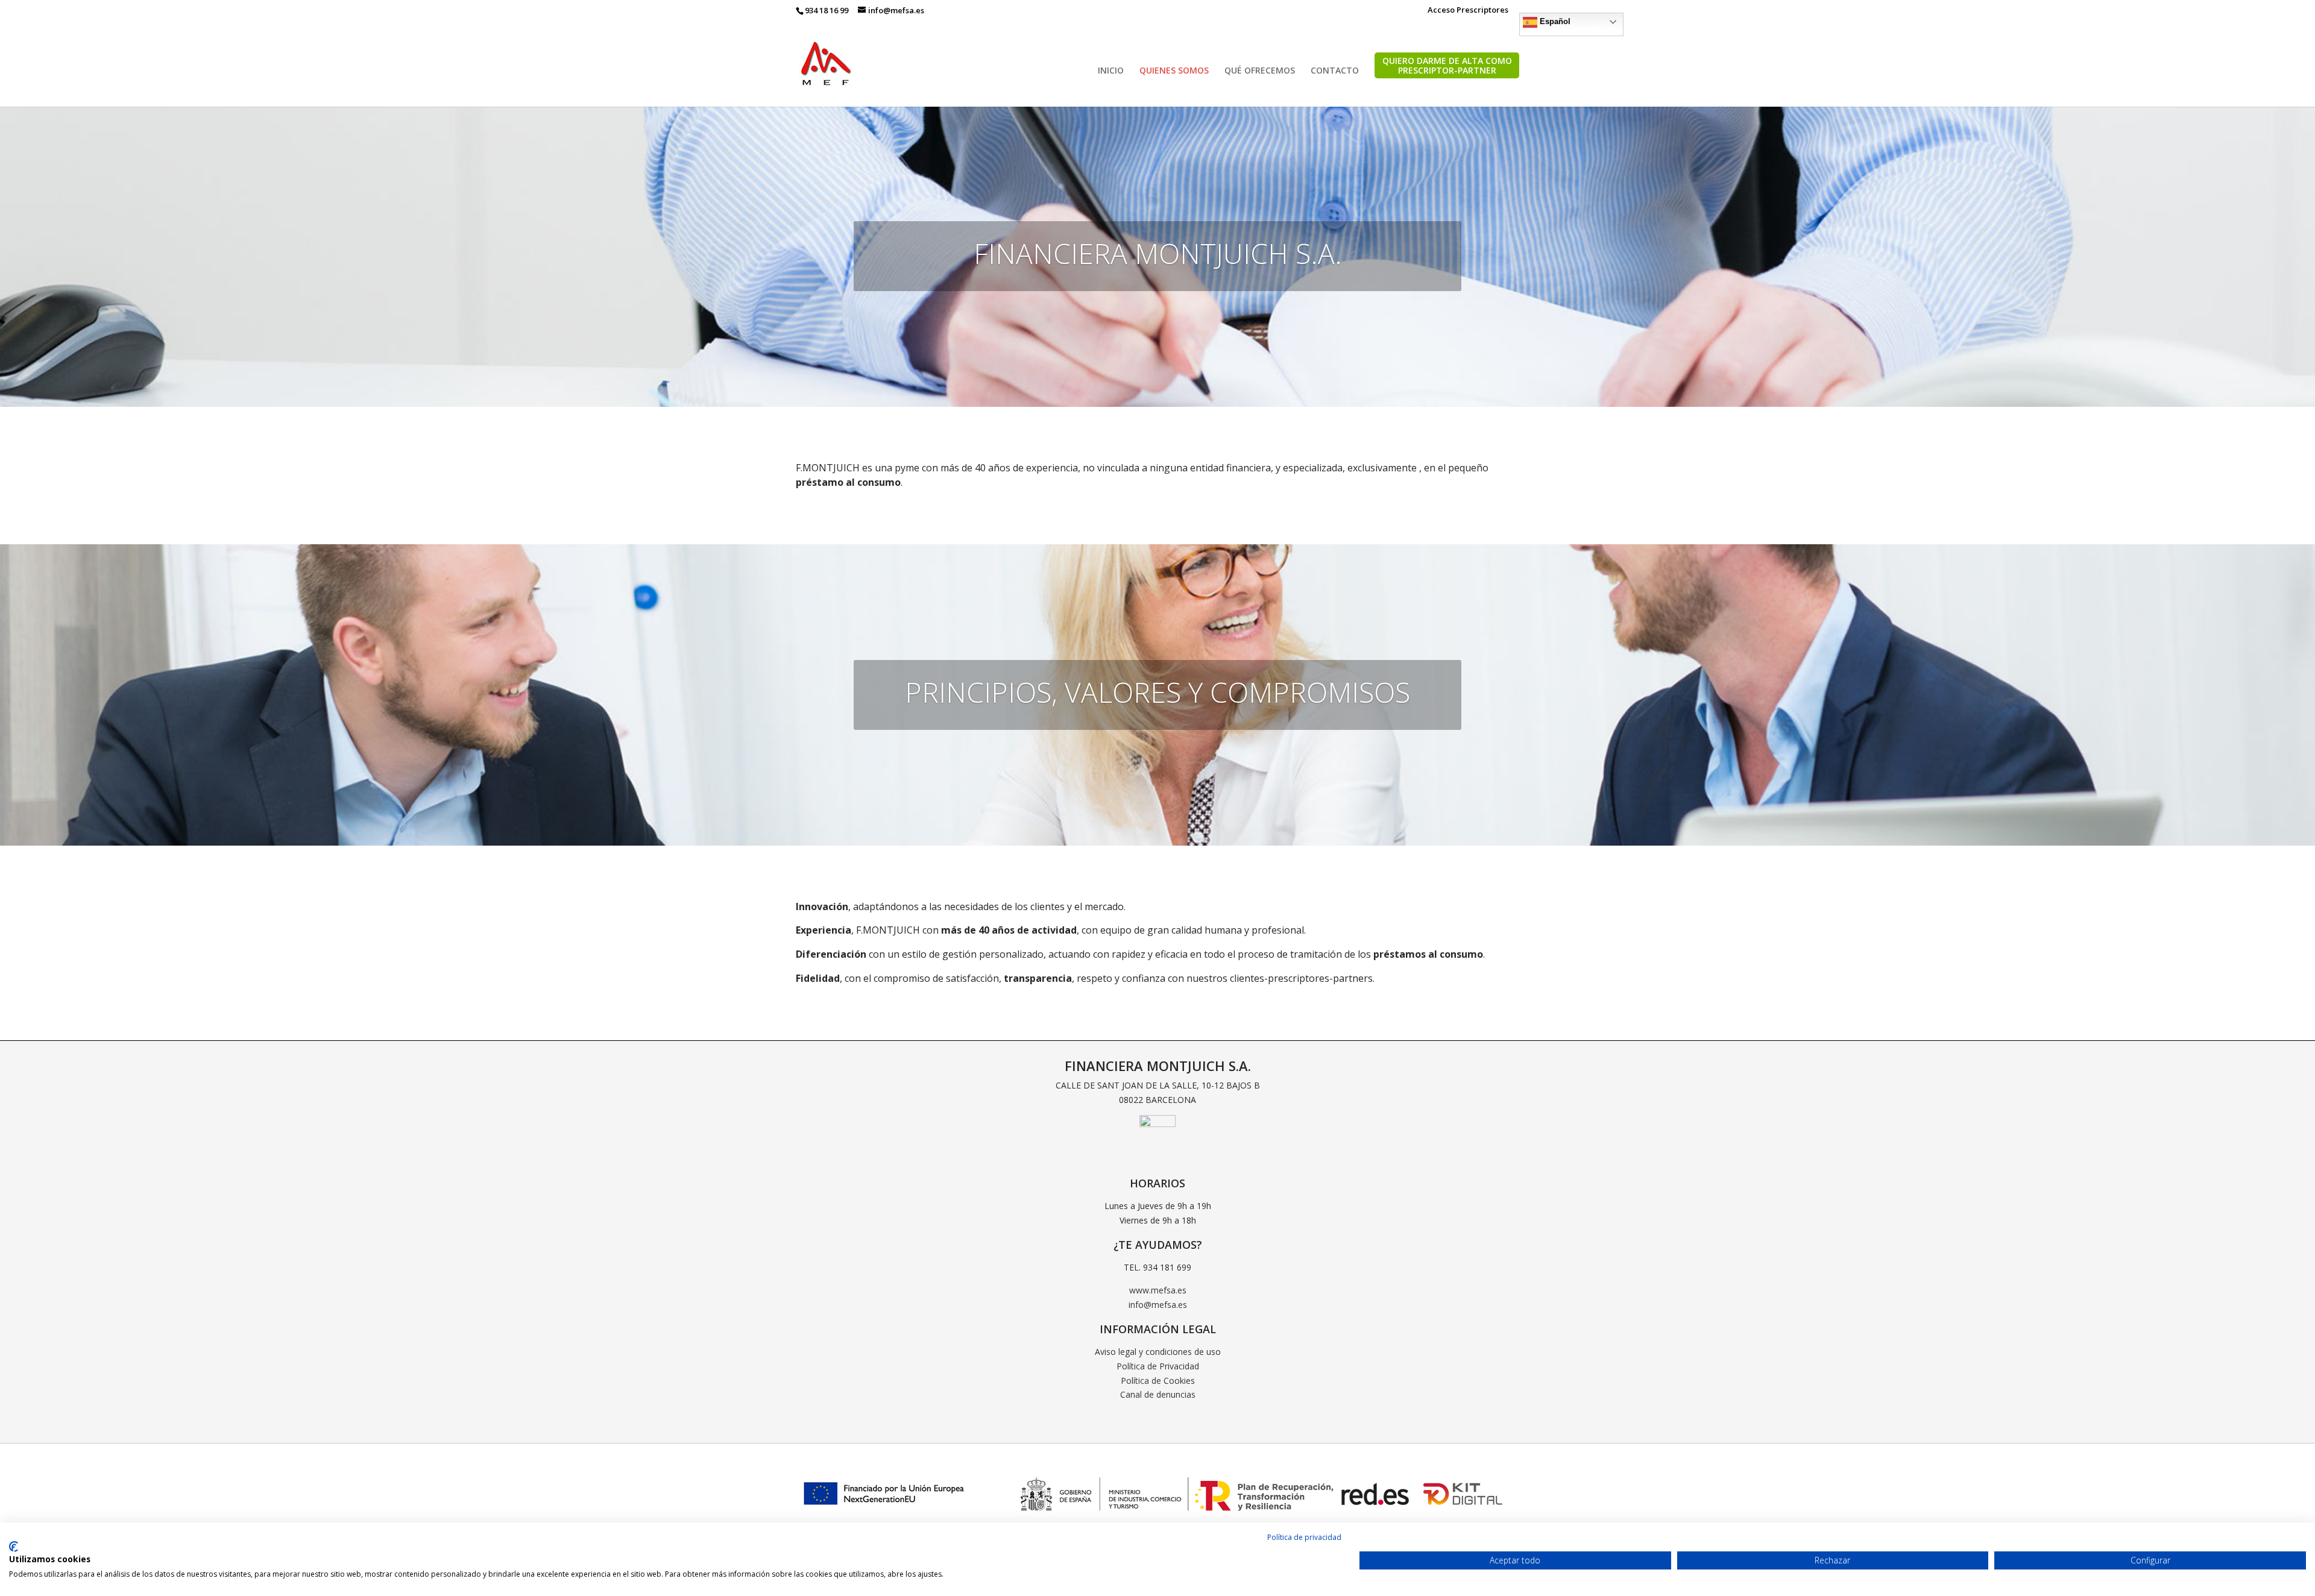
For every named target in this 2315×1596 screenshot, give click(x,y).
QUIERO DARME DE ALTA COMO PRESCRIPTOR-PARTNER (1447, 66)
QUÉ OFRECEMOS (1260, 71)
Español (1554, 21)
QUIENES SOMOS (1174, 71)
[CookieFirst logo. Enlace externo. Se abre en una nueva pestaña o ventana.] (14, 1547)
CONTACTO (1335, 71)
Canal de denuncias (1158, 1394)
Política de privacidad (1304, 1537)
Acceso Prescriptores (1468, 11)
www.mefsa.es (1158, 1290)
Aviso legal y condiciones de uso (1158, 1352)
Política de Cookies (1158, 1381)
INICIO (1111, 71)
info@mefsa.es (1158, 1305)
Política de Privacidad (1158, 1366)
